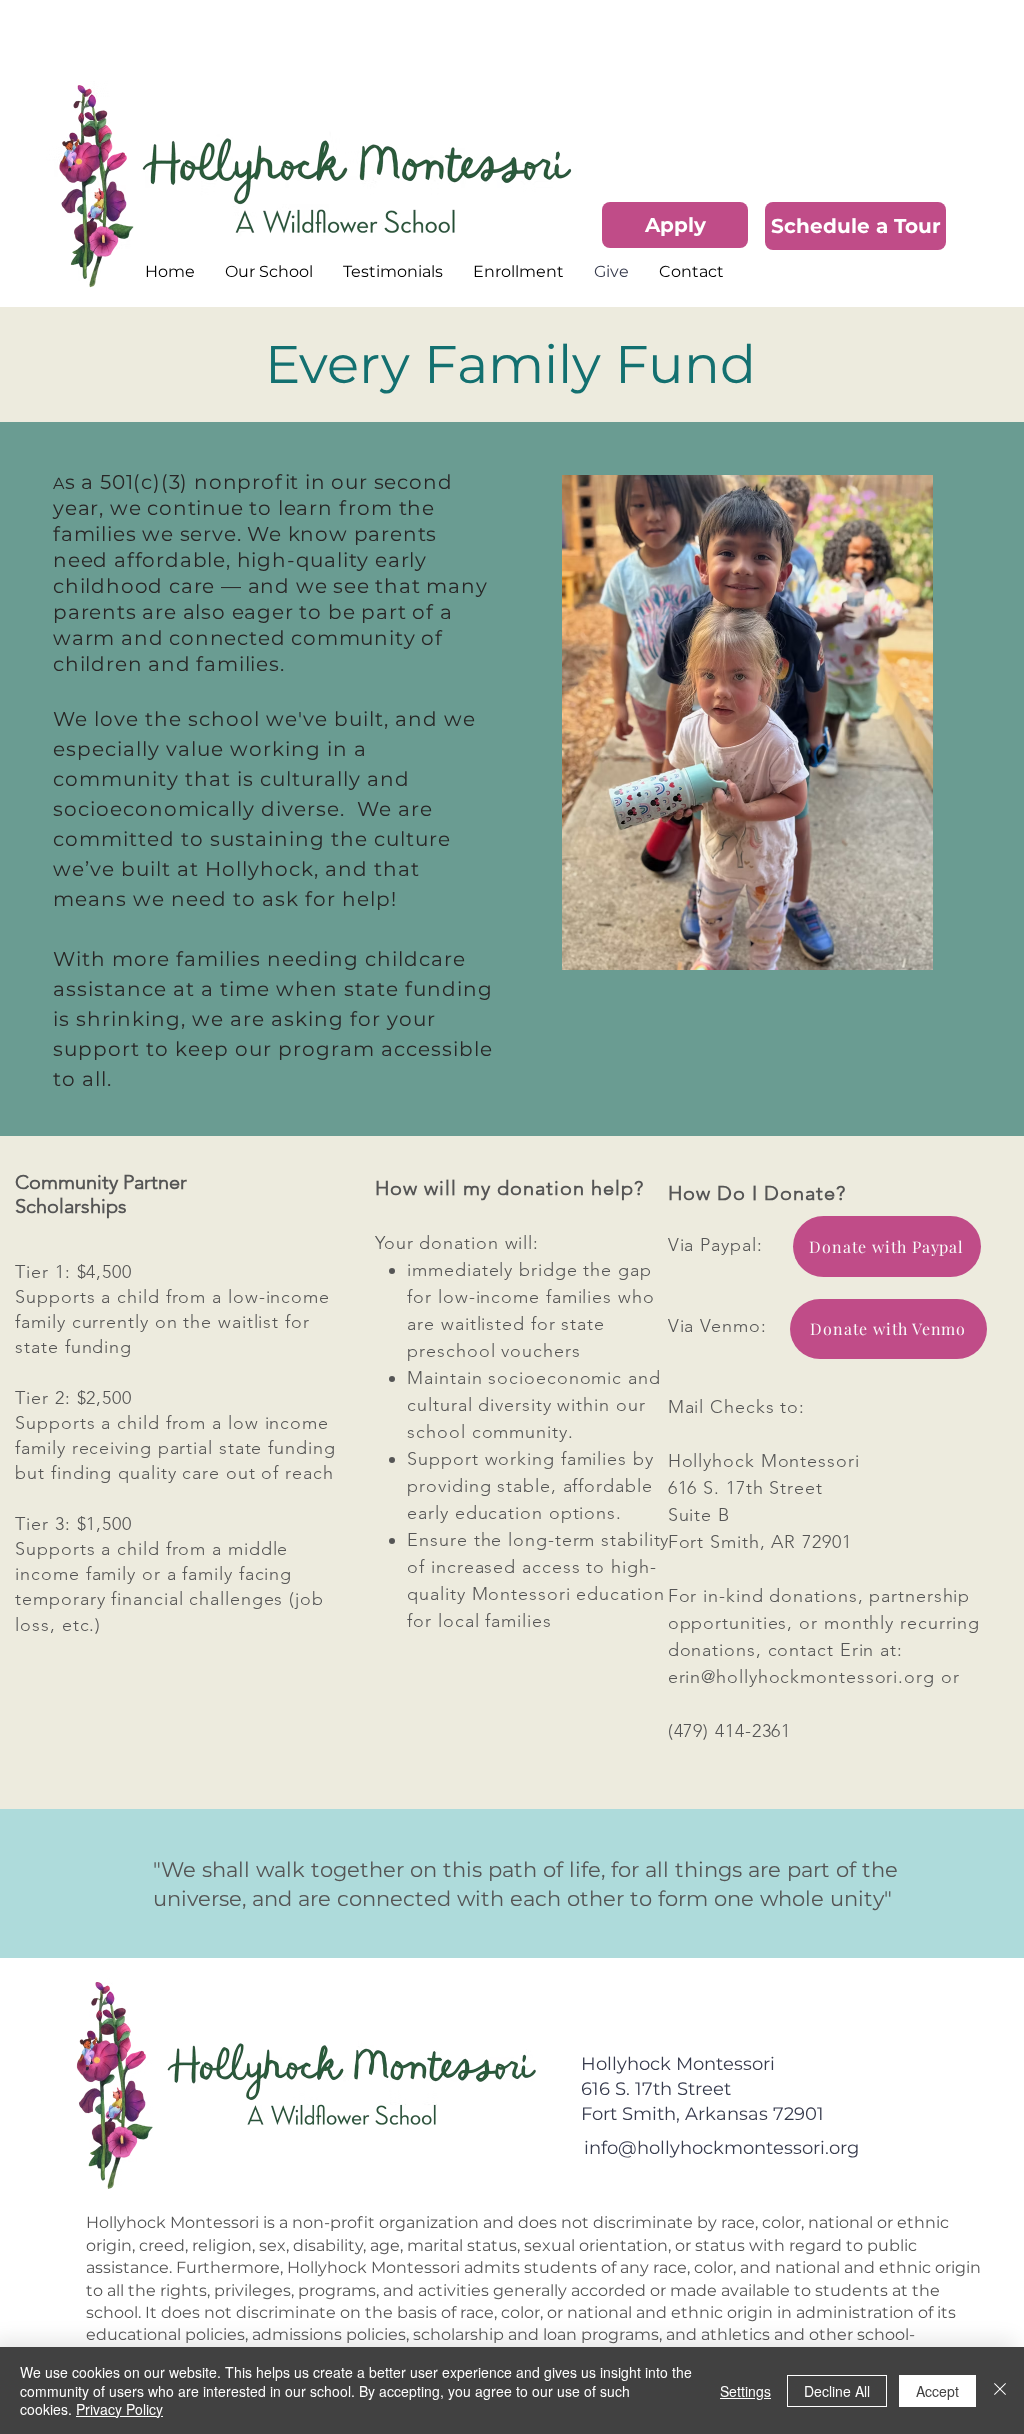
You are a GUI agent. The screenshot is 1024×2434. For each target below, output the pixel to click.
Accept (937, 2391)
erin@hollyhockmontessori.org (801, 1677)
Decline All (837, 2391)
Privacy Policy (119, 2409)
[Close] (1000, 2390)
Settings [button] (745, 2391)
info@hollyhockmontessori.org (721, 2148)
